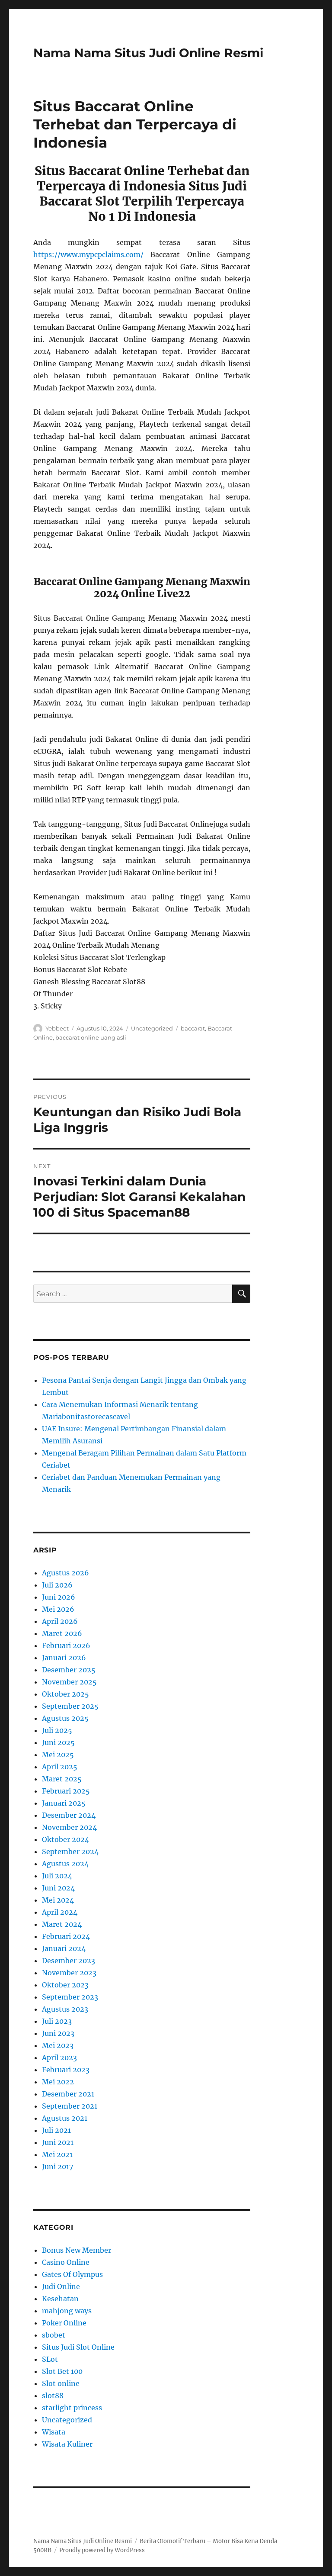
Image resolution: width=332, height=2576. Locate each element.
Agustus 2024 (65, 1864)
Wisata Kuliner (67, 2444)
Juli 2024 (57, 1876)
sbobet (54, 2335)
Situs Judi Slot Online (78, 2347)
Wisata (54, 2432)
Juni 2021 (58, 2142)
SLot (50, 2359)
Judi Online (61, 2286)
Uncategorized (152, 1028)
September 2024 (70, 1851)
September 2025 (70, 1706)
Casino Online (66, 2262)
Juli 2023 (57, 2021)
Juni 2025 (58, 1742)
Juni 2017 (57, 2167)
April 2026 (60, 1621)
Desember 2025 (69, 1670)
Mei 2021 (57, 2154)
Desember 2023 (69, 1961)
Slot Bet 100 (62, 2371)
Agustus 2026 (65, 1573)
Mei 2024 (58, 1900)
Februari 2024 (66, 1936)
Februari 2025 (66, 1791)
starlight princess (72, 2408)
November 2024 (69, 1827)
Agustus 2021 (65, 2118)
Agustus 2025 (65, 1718)
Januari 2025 (64, 1803)
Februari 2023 (66, 2070)
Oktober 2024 (65, 1839)
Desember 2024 (69, 1815)
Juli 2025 (57, 1730)
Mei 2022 (58, 2082)
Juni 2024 (58, 1888)
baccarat (193, 1028)
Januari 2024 (64, 1948)
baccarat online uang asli (91, 1037)
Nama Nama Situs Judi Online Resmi (148, 53)
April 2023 (59, 2058)
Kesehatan (60, 2299)
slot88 (53, 2396)
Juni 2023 (58, 2033)
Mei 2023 (58, 2045)
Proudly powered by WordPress (102, 2550)
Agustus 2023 (65, 2009)
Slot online (61, 2383)
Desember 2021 (68, 2094)
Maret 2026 (62, 1633)
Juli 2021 (56, 2130)
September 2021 (70, 2106)
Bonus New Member (77, 2250)
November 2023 (69, 1973)
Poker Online (64, 2323)
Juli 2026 (57, 1585)
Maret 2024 (62, 1924)
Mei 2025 (58, 1755)
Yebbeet (57, 1028)
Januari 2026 (64, 1658)
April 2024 (60, 1912)
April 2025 (60, 1767)
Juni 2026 (59, 1597)
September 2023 (70, 1997)
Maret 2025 (62, 1779)
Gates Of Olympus (72, 2274)
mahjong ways (67, 2311)
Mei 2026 (58, 1609)
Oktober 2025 (65, 1694)
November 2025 (69, 1682)
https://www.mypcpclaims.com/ (88, 254)
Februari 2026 (66, 1645)
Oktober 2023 (65, 1985)
